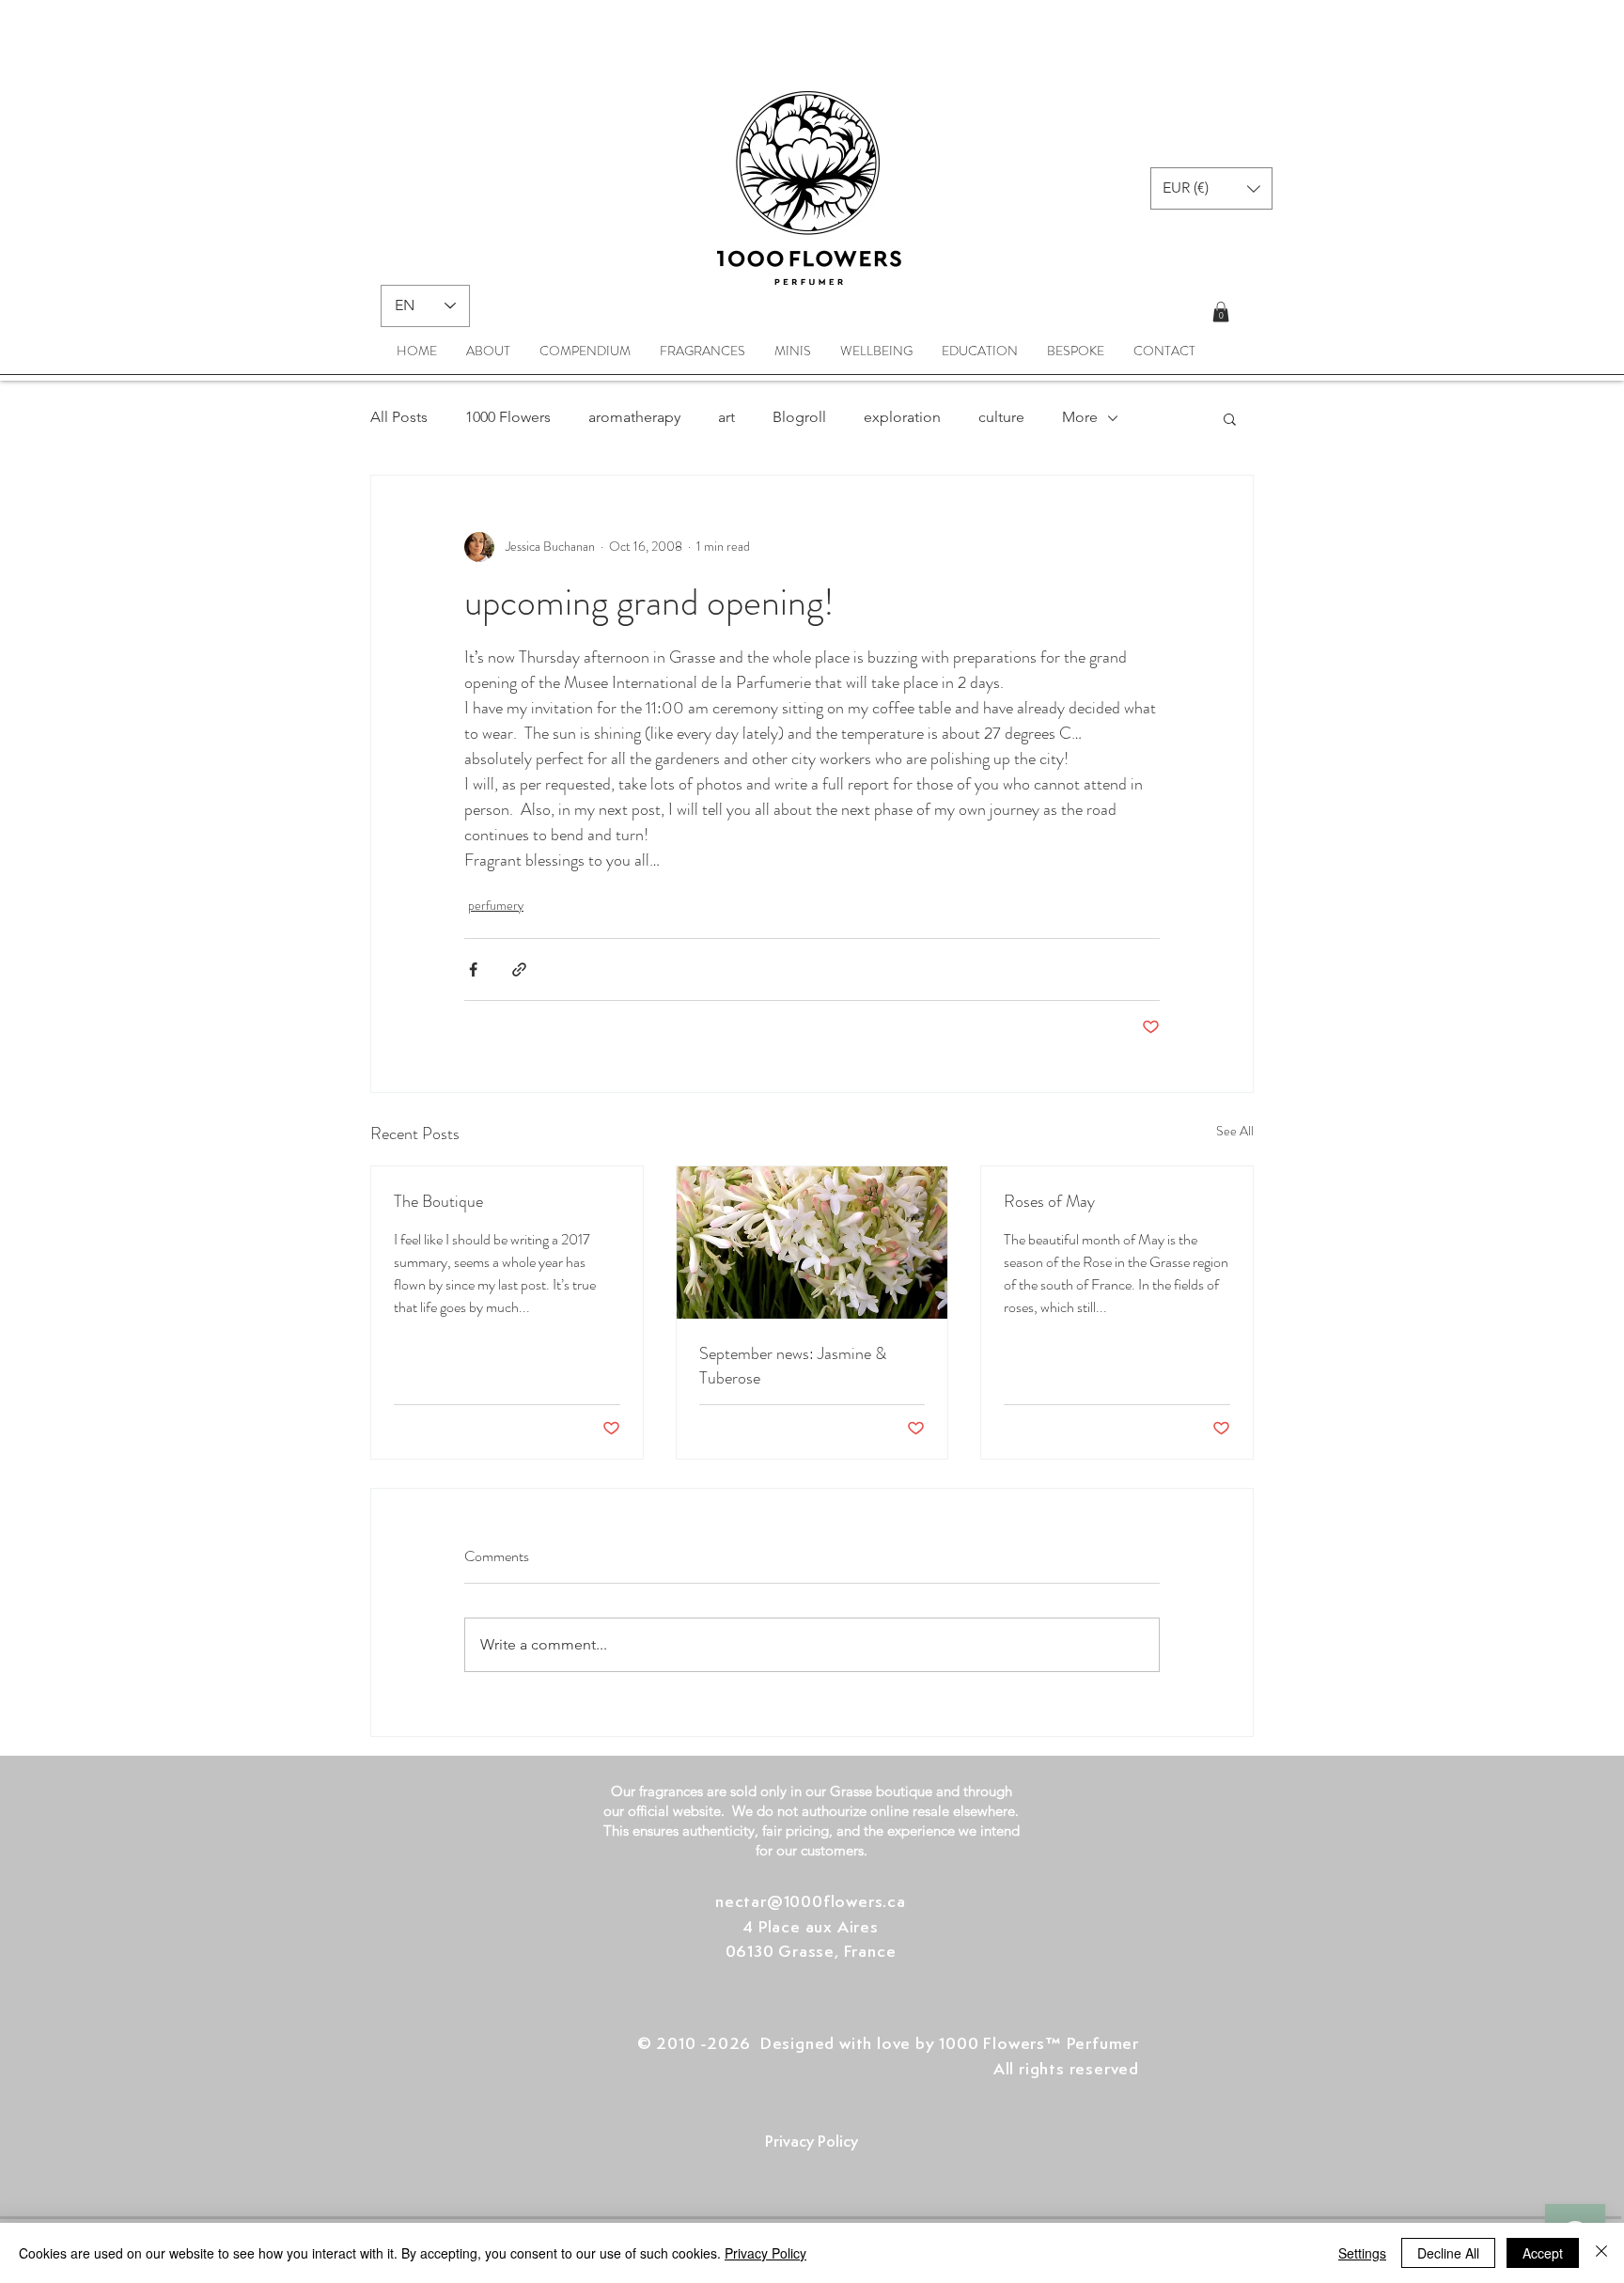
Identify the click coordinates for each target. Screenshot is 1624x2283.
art (726, 417)
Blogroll (799, 417)
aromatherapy (634, 417)
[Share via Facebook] (473, 969)
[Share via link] (519, 969)
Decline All (1448, 2253)
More (1080, 417)
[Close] (1601, 2253)
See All (1235, 1131)
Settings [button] (1362, 2253)
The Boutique (438, 1201)
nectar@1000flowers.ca (811, 1900)
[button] (1211, 188)
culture (1001, 417)
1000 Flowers (508, 417)
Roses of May (1049, 1201)
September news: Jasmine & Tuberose (793, 1366)
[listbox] (1211, 188)
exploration (902, 417)
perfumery (496, 905)
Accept (1543, 2253)
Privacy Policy (765, 2253)
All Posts (399, 417)
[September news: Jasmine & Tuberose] (812, 1243)
